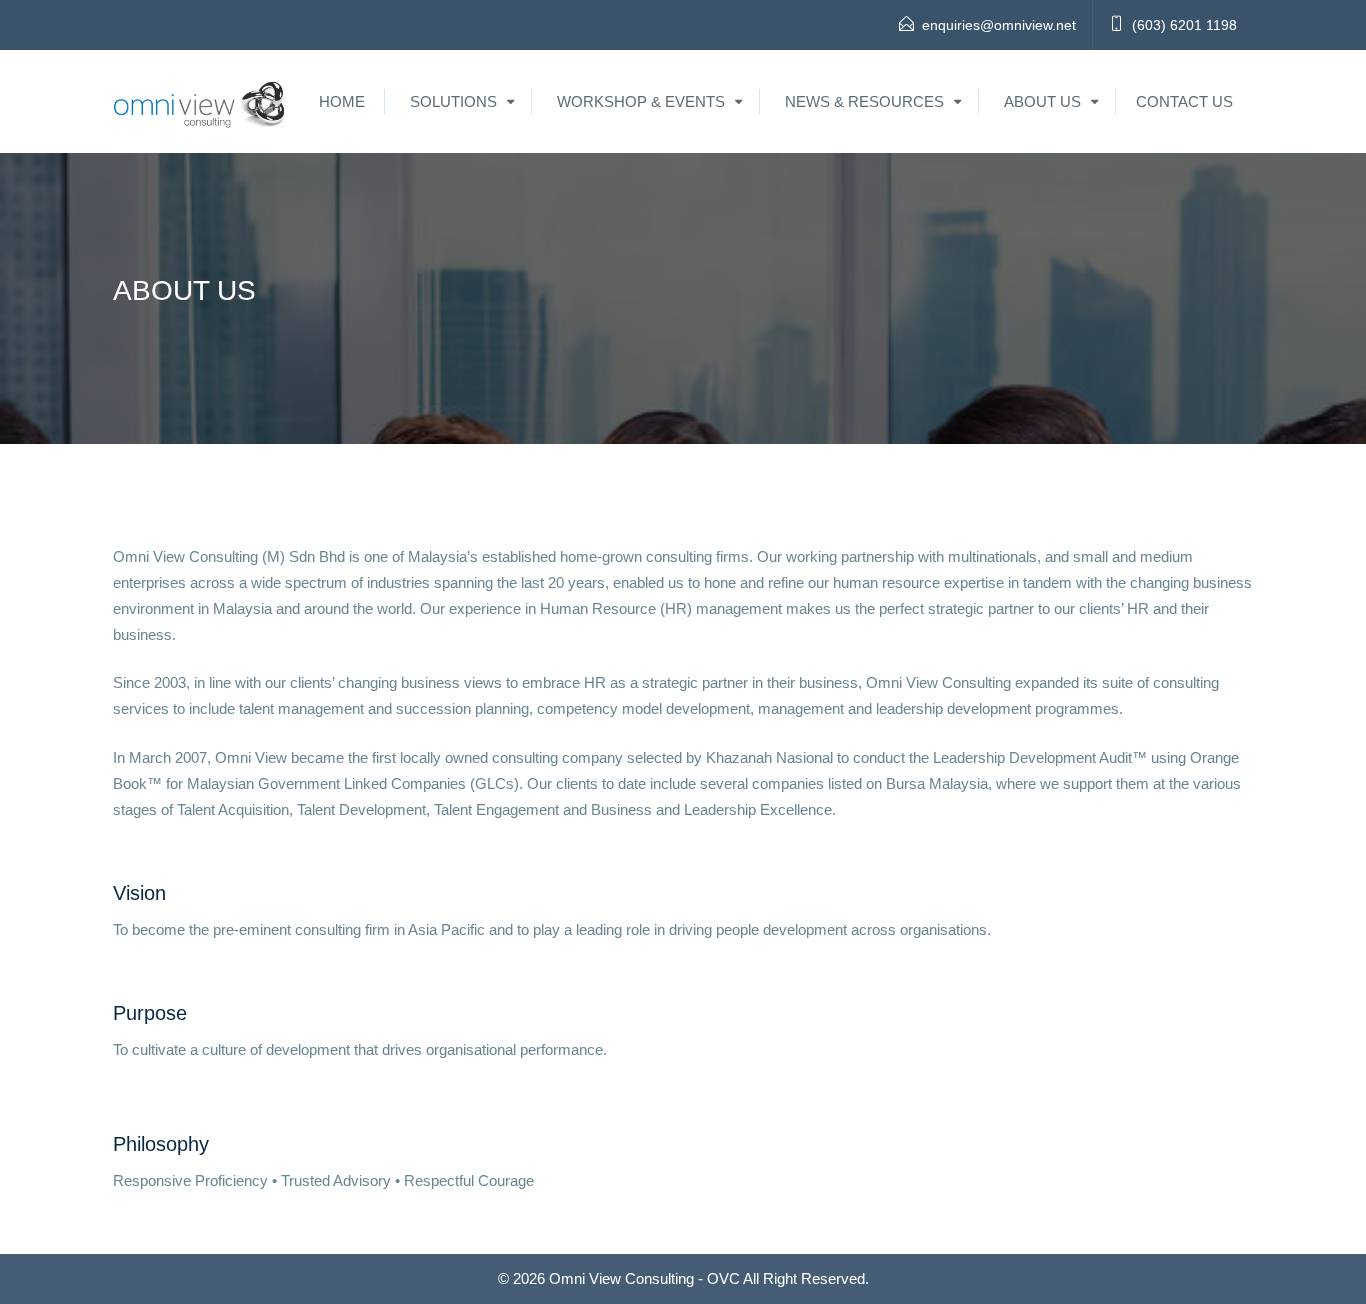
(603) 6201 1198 (1184, 25)
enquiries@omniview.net (999, 25)
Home (342, 101)
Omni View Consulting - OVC (644, 1278)
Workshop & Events (641, 101)
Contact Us (1184, 101)
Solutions (453, 101)
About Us (1042, 101)
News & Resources (864, 101)
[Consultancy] (200, 101)
